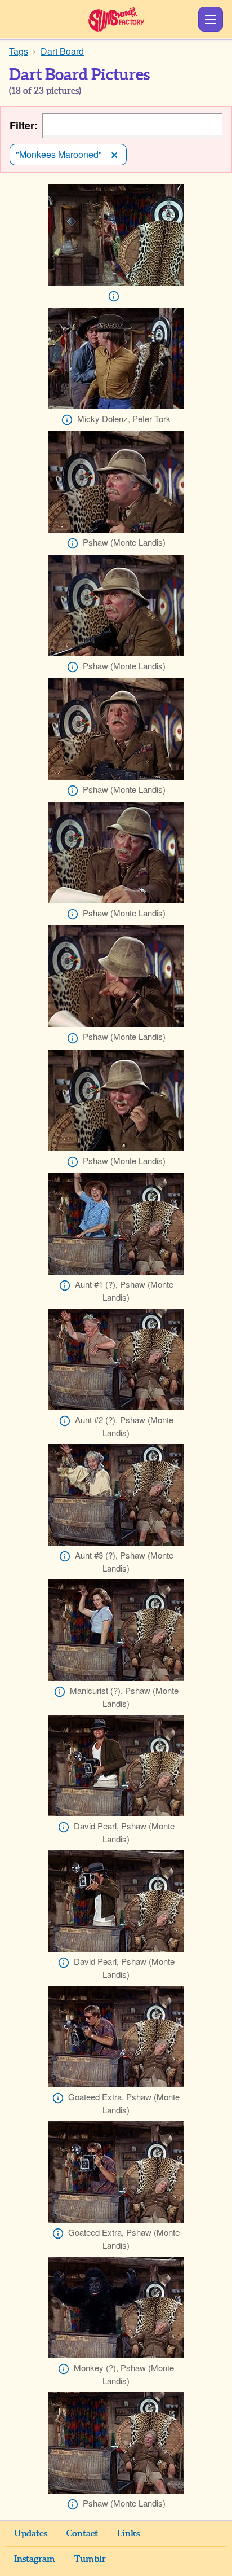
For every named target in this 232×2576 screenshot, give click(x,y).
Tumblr (90, 2559)
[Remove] (114, 155)
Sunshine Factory (116, 19)
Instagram (35, 2559)
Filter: (24, 126)
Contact (82, 2534)
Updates (31, 2534)
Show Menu (211, 19)
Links (128, 2534)
